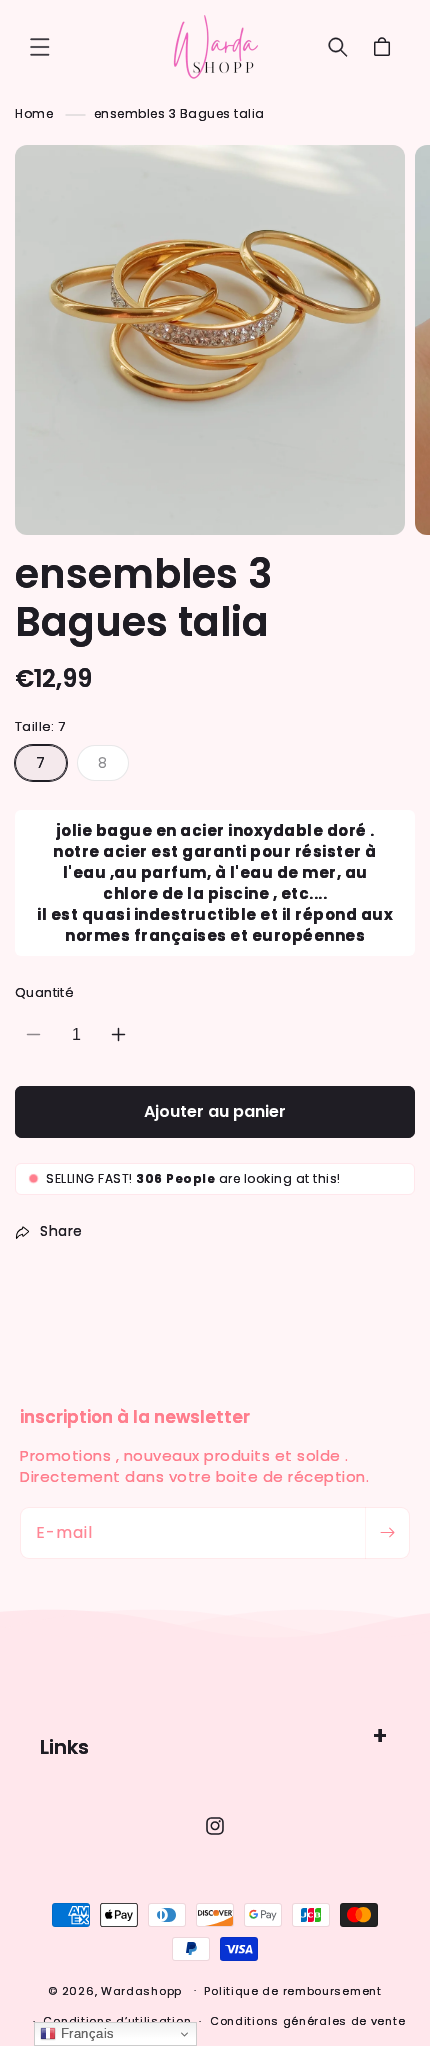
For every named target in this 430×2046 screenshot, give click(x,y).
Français (85, 2033)
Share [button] (61, 1231)
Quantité (44, 992)
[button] (40, 47)
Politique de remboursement (292, 1991)
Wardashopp (141, 1990)
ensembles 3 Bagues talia (179, 113)
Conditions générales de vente (307, 2021)
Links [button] (64, 1747)
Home (34, 113)
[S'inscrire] (387, 1533)
